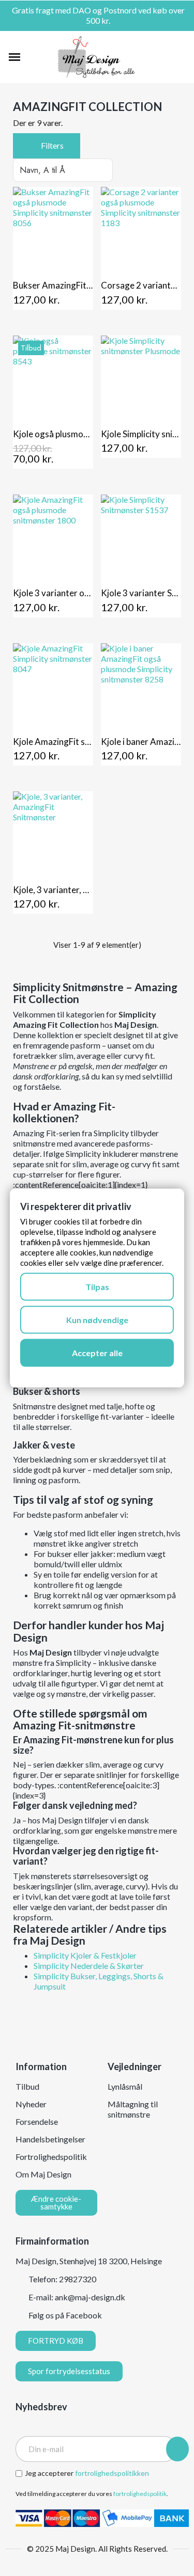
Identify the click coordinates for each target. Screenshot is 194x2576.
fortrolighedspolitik (140, 2494)
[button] (33, 57)
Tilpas (97, 1286)
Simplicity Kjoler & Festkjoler (85, 1955)
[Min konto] (164, 57)
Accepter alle (97, 1352)
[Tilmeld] (177, 2449)
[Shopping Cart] (180, 57)
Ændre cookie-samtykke (56, 2203)
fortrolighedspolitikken (112, 2473)
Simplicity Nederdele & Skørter (89, 1966)
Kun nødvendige (97, 1319)
